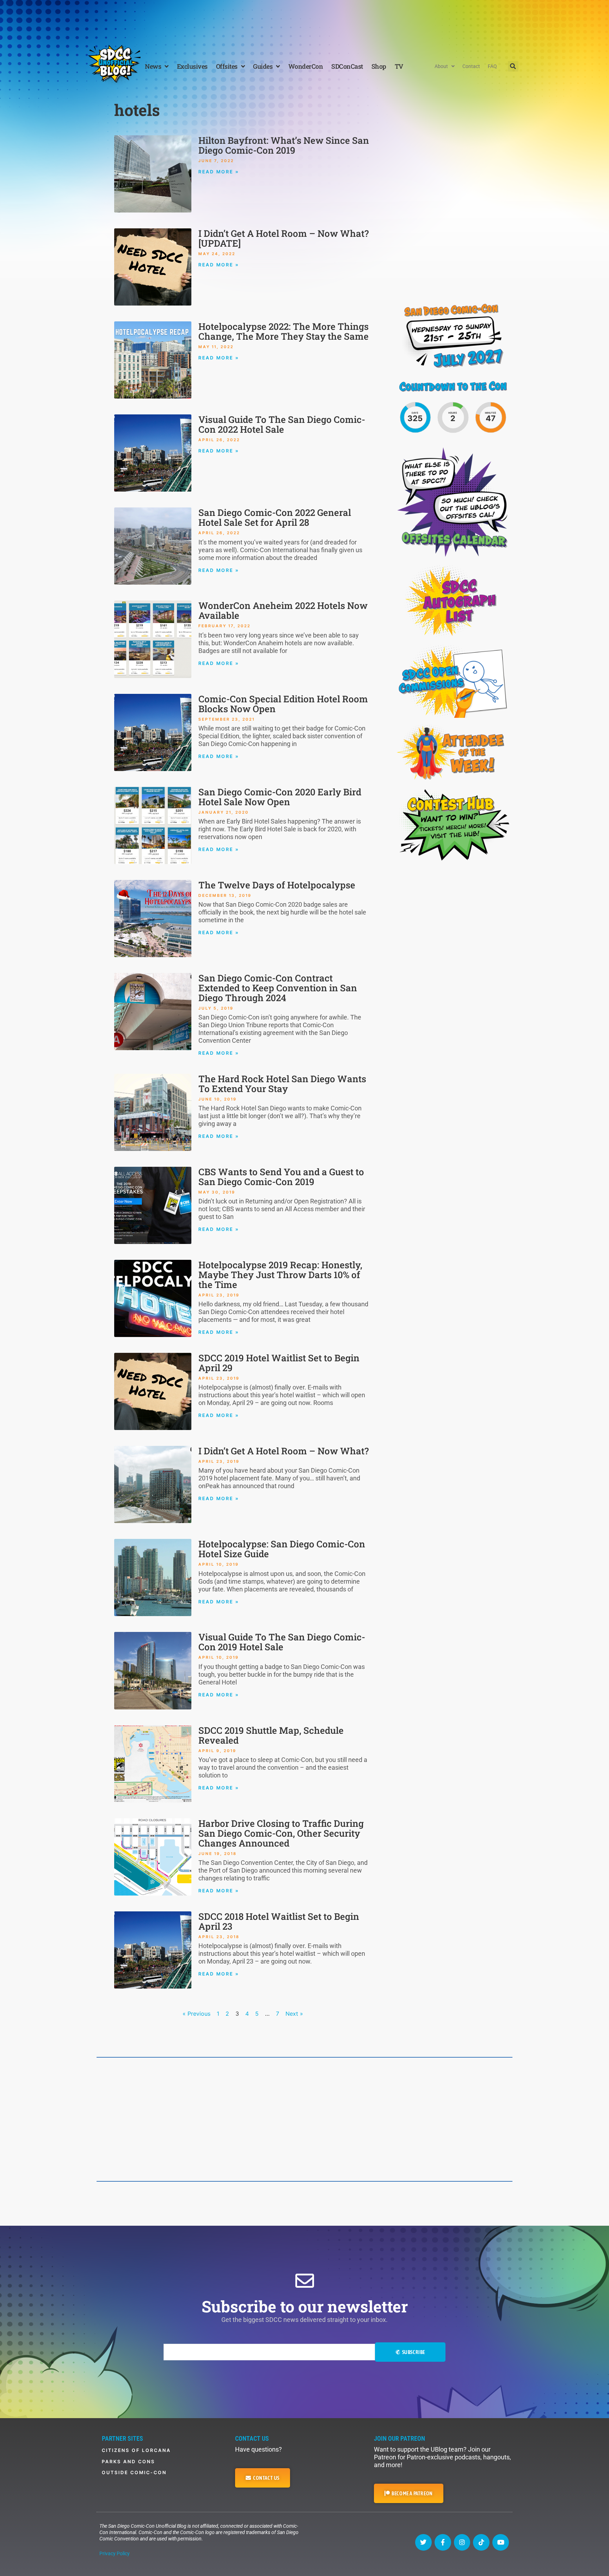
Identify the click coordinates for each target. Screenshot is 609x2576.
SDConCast (347, 66)
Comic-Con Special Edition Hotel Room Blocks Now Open (283, 704)
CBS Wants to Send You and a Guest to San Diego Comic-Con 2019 (281, 1177)
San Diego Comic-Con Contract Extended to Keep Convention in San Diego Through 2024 (278, 988)
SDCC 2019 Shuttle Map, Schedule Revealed (271, 1735)
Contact (471, 66)
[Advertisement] (304, 19)
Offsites (227, 66)
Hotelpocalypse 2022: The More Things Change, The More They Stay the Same (284, 331)
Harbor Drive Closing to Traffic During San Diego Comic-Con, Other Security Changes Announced (281, 1833)
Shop (379, 66)
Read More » (219, 172)
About (441, 66)
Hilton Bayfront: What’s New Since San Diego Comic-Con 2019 (284, 145)
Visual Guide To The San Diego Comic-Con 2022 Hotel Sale (282, 424)
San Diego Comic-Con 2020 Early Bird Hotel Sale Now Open (280, 797)
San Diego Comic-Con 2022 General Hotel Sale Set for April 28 (275, 517)
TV (399, 66)
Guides (263, 66)
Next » (294, 2014)
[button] (513, 66)
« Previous (196, 2014)
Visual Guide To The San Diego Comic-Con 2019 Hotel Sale (282, 1642)
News (153, 66)
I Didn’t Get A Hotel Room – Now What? (284, 1451)
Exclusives (192, 66)
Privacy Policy (115, 2553)
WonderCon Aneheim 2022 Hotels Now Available (283, 610)
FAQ (492, 66)
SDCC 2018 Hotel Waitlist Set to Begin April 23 (279, 1921)
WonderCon (306, 66)
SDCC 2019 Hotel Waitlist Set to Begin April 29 (279, 1363)
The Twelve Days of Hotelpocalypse (277, 885)
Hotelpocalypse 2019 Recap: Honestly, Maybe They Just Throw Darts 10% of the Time (280, 1275)
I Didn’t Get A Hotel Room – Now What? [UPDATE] (284, 238)
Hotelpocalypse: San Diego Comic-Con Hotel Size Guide (282, 1549)
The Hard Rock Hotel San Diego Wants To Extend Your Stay (282, 1084)
